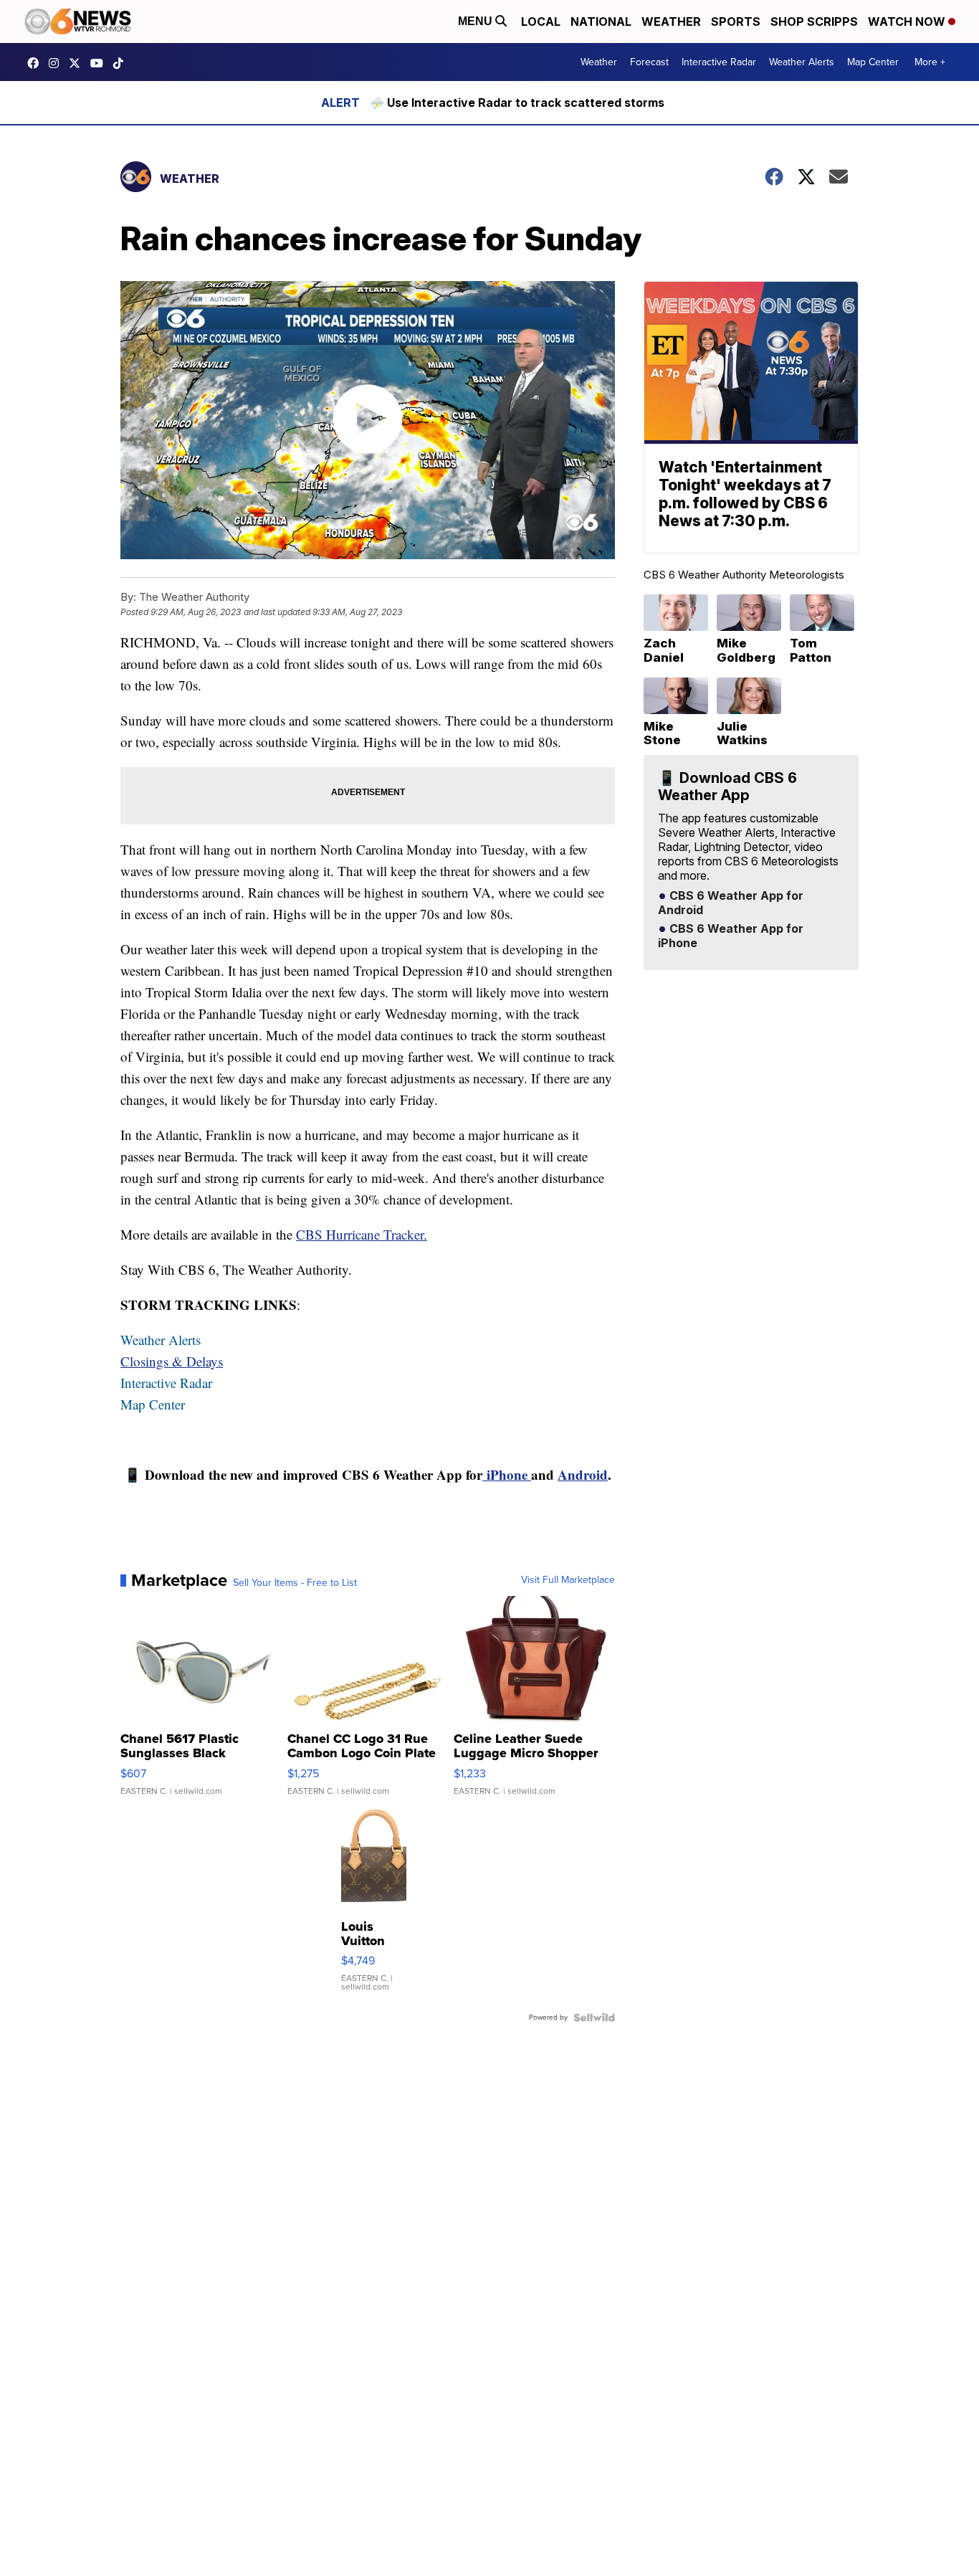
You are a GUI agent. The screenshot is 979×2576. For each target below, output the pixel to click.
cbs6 (57, 63)
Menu (477, 21)
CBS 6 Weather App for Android (731, 903)
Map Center (873, 62)
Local (541, 22)
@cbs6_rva (122, 63)
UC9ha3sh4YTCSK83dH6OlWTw (100, 63)
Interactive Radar (719, 62)
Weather (671, 22)
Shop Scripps (814, 22)
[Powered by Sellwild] (594, 2017)
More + (930, 62)
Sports (736, 22)
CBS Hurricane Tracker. (362, 1234)
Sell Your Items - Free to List (295, 1583)
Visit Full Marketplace (568, 1580)
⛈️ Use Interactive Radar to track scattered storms (517, 103)
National (601, 22)
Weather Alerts (802, 62)
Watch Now (908, 22)
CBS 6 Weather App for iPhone (731, 936)
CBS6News (37, 63)
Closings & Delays (172, 1361)
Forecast (649, 62)
